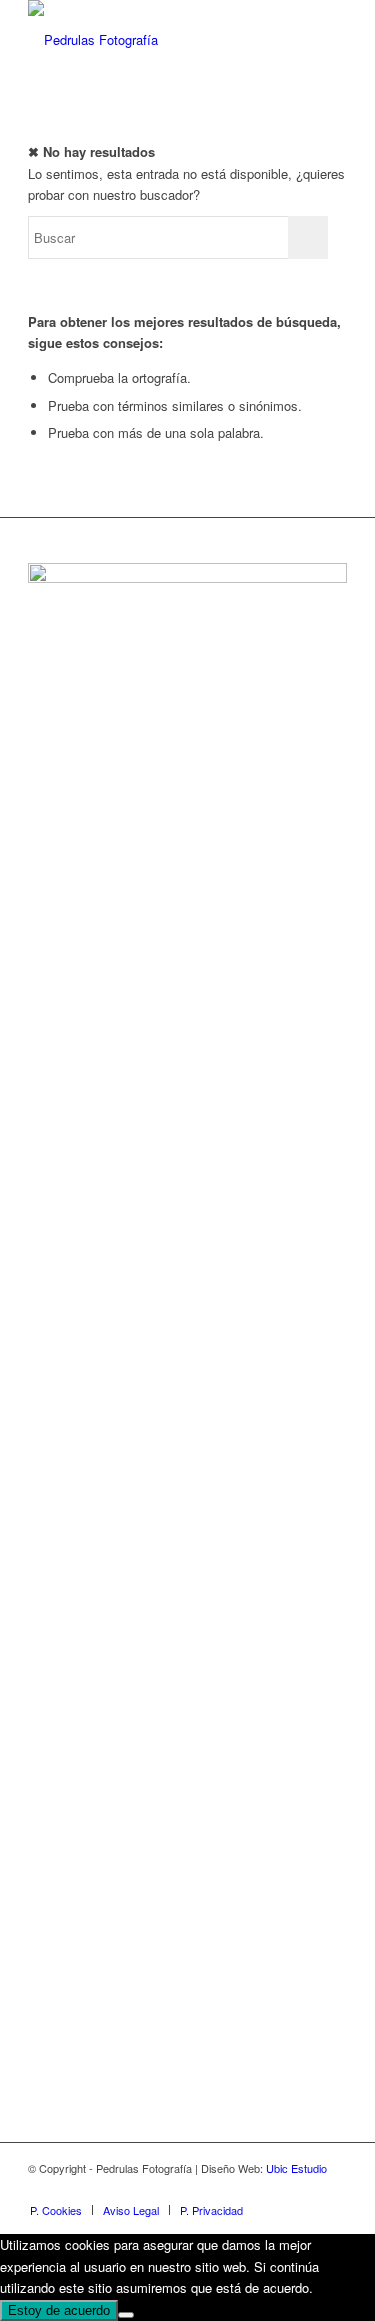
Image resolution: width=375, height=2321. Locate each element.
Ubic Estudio (296, 2168)
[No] (126, 2315)
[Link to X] (332, 2189)
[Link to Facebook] (272, 2189)
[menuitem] (56, 2210)
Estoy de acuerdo (59, 2310)
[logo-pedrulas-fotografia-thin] (155, 40)
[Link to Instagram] (302, 2189)
